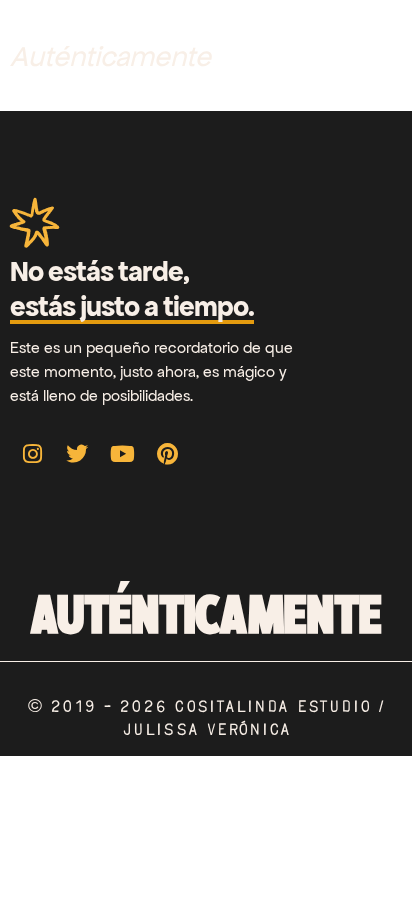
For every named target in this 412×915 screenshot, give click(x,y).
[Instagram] (32, 454)
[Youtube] (122, 454)
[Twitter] (77, 454)
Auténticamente (110, 56)
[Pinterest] (167, 454)
